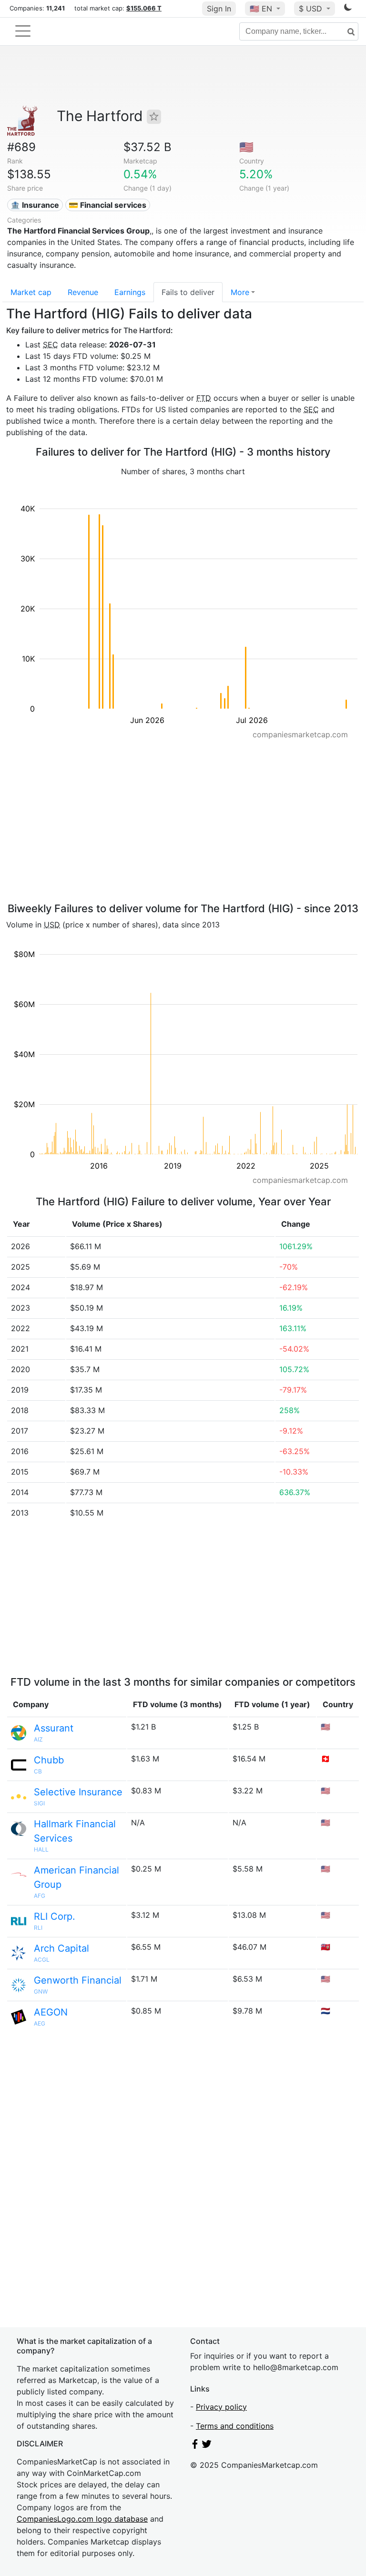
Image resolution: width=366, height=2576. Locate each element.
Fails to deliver (188, 292)
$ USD (312, 9)
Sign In (219, 9)
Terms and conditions (235, 2426)
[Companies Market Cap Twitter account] (207, 2446)
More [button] (240, 292)
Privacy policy (221, 2407)
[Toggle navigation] (23, 31)
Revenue (83, 292)
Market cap (31, 292)
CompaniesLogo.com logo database (82, 2519)
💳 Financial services (107, 205)
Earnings (130, 292)
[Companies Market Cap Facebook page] (195, 2446)
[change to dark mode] (348, 9)
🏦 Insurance (35, 205)
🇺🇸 (261, 9)
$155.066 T (144, 8)
